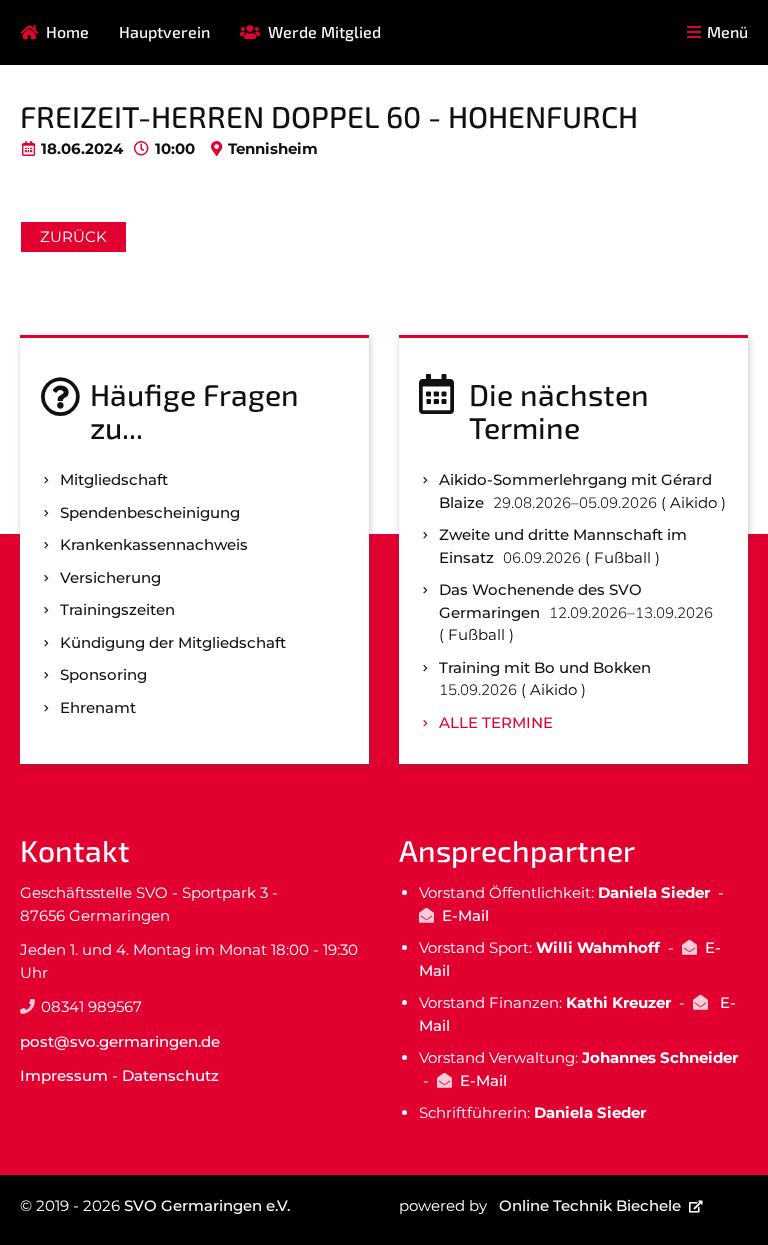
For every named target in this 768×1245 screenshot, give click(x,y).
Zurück (73, 236)
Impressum (64, 1075)
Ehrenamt (98, 707)
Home (67, 31)
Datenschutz (170, 1075)
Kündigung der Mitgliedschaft (173, 642)
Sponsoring (103, 674)
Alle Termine (496, 722)
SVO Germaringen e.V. (207, 1205)
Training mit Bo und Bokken (545, 667)
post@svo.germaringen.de (120, 1041)
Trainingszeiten (117, 609)
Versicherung (110, 577)
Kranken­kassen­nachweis (154, 544)
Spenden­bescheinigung (150, 512)
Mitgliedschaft (114, 479)
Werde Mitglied (324, 31)
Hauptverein (164, 31)
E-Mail (465, 915)
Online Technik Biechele (590, 1205)
